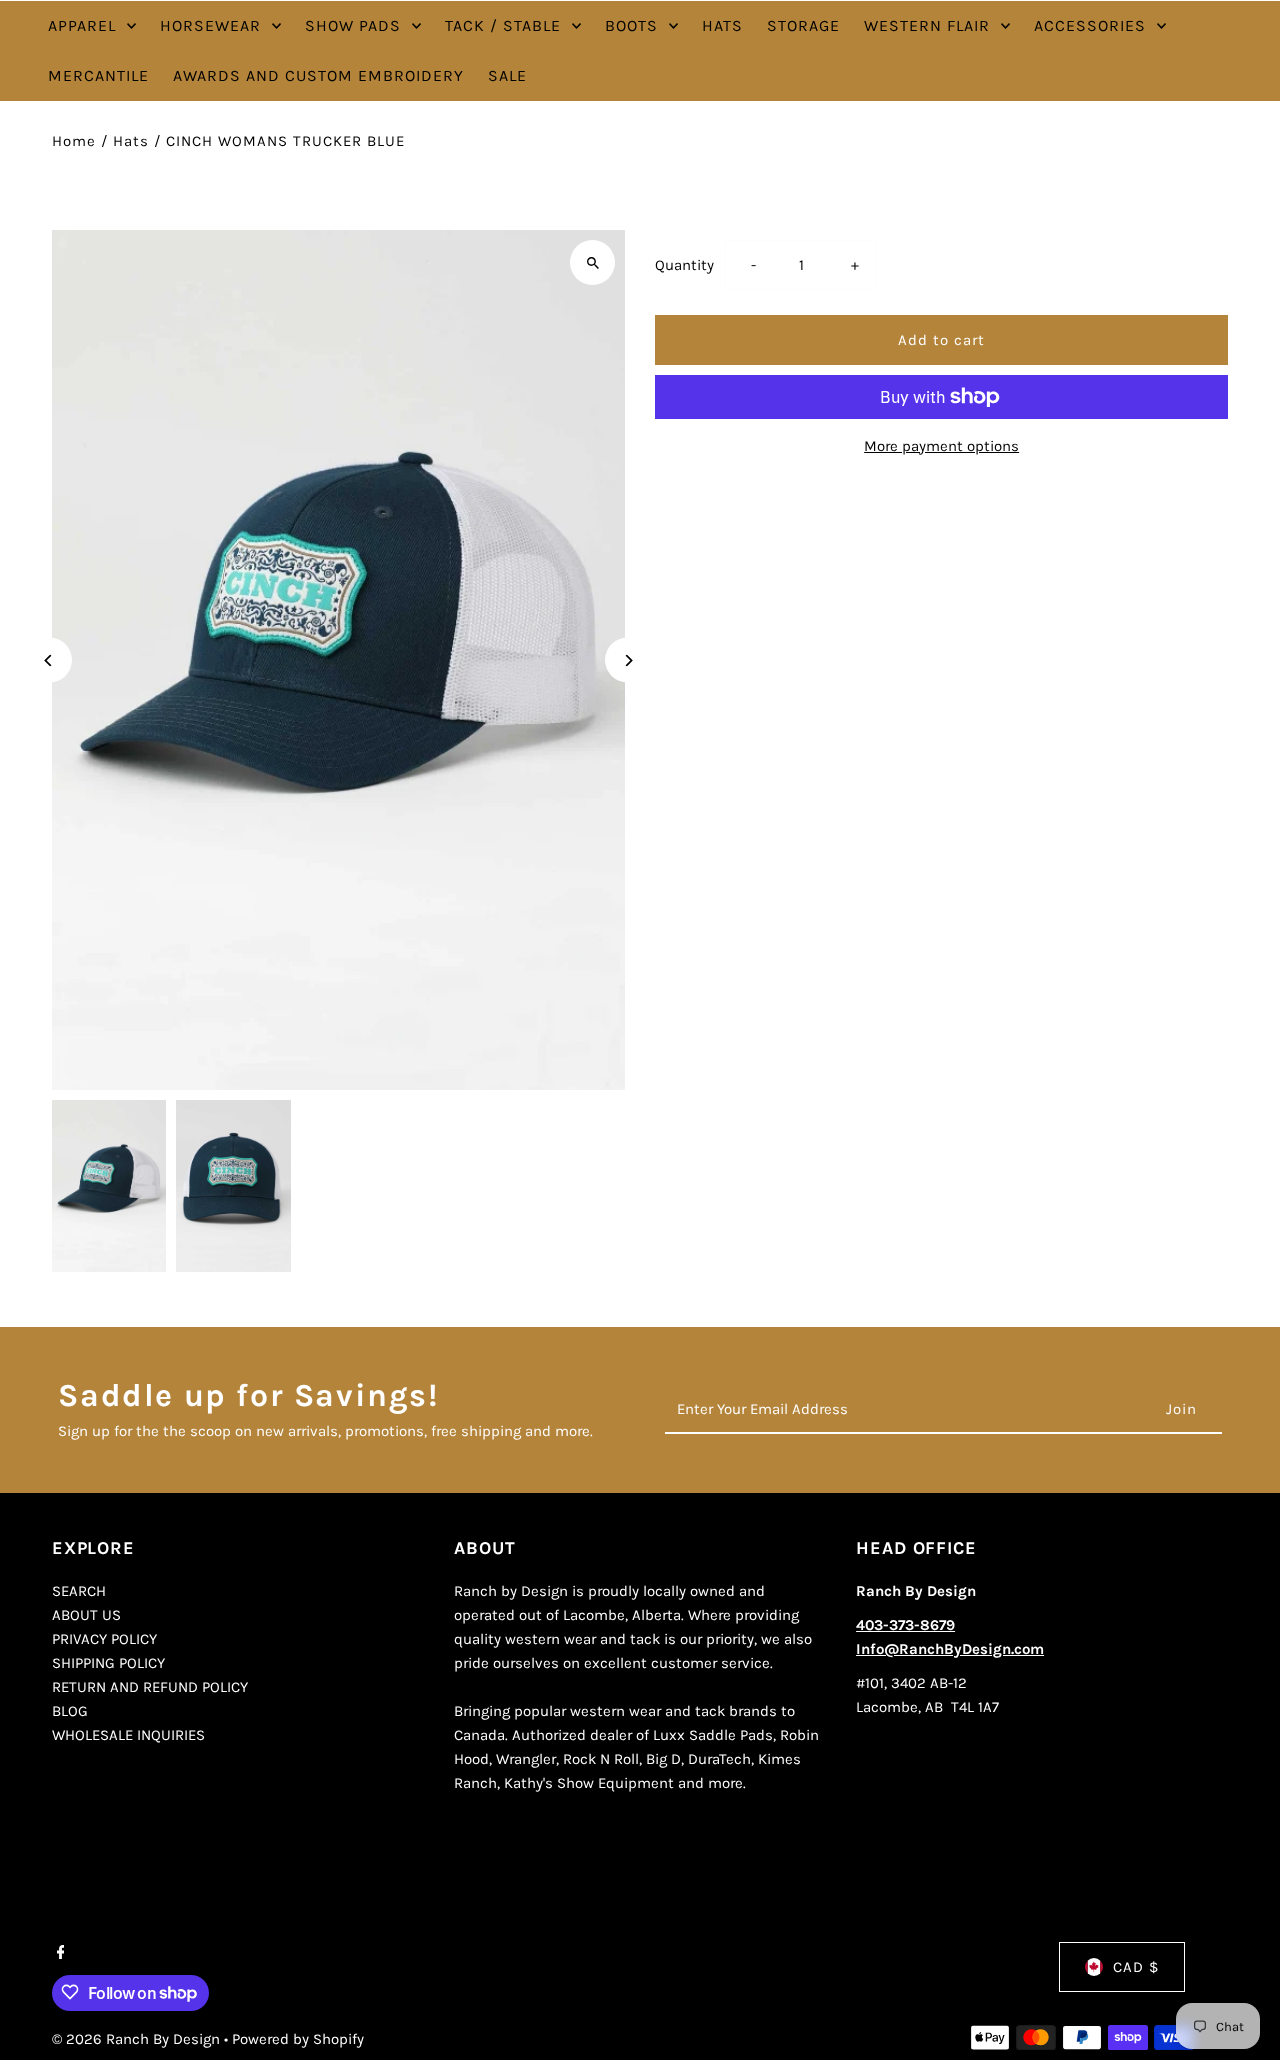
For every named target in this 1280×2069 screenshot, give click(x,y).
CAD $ (1136, 1967)
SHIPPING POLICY (108, 1664)
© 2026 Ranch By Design (138, 2038)
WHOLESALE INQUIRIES (128, 1736)
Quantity (684, 265)
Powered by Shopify (298, 2038)
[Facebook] (58, 1954)
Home (74, 141)
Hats (131, 141)
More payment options (941, 446)
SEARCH (79, 1592)
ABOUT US (86, 1616)
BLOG (70, 1712)
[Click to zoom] (592, 262)
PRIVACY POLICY (104, 1640)
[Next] (627, 660)
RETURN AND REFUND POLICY (150, 1688)
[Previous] (49, 660)
